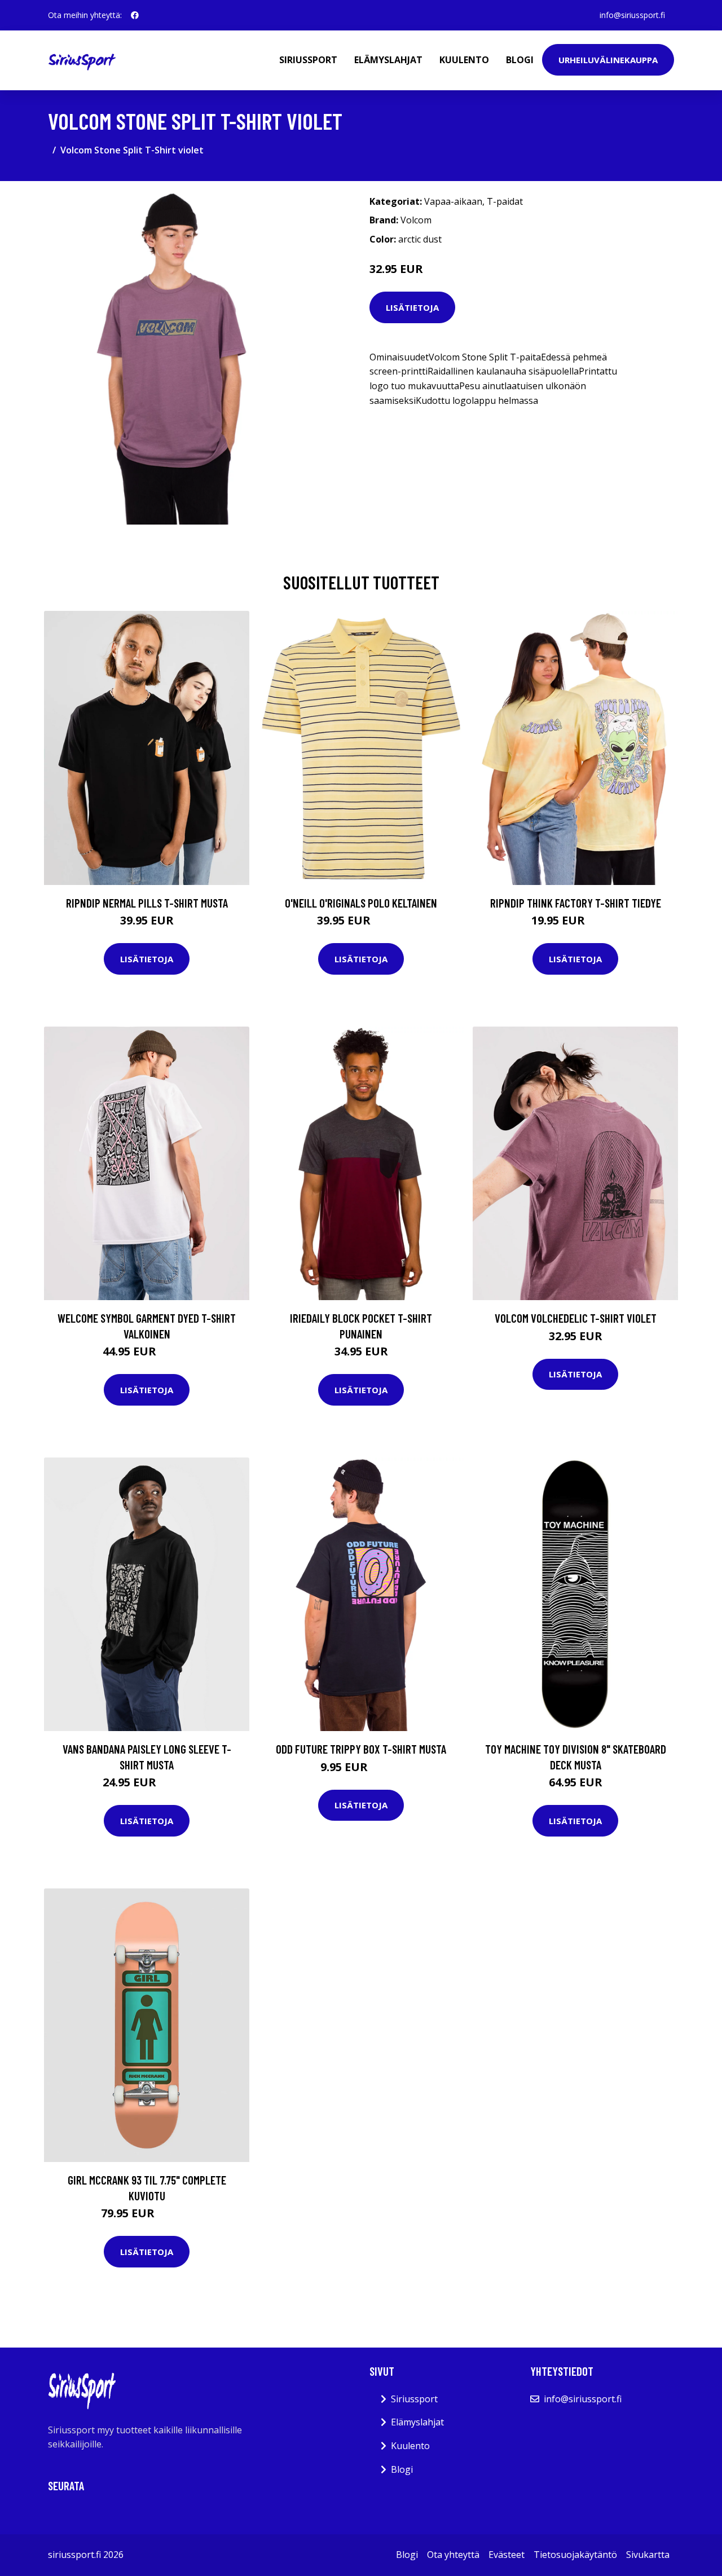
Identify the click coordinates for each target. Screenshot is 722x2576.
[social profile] (135, 15)
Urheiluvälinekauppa (608, 60)
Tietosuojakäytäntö (575, 2555)
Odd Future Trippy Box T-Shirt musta (361, 1749)
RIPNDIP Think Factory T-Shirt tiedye (576, 903)
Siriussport (308, 60)
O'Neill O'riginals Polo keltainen (361, 903)
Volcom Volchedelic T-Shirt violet (576, 1318)
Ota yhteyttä (453, 2555)
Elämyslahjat (388, 60)
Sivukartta (648, 2555)
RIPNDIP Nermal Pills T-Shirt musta (147, 903)
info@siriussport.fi (632, 15)
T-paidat (505, 201)
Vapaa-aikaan (453, 201)
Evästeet (507, 2555)
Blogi (520, 60)
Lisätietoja (412, 307)
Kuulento (464, 60)
